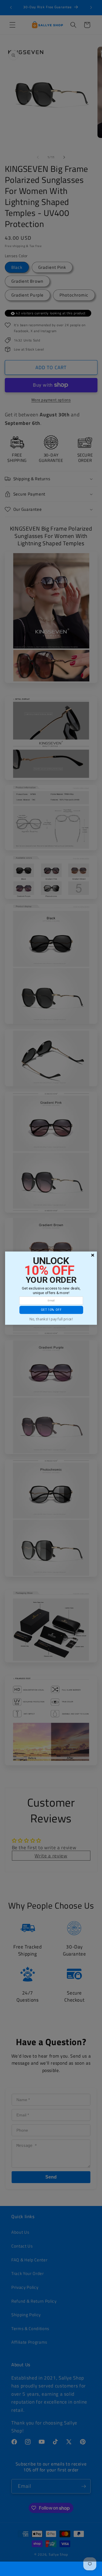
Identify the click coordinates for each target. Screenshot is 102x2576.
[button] (51, 1310)
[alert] (51, 1288)
